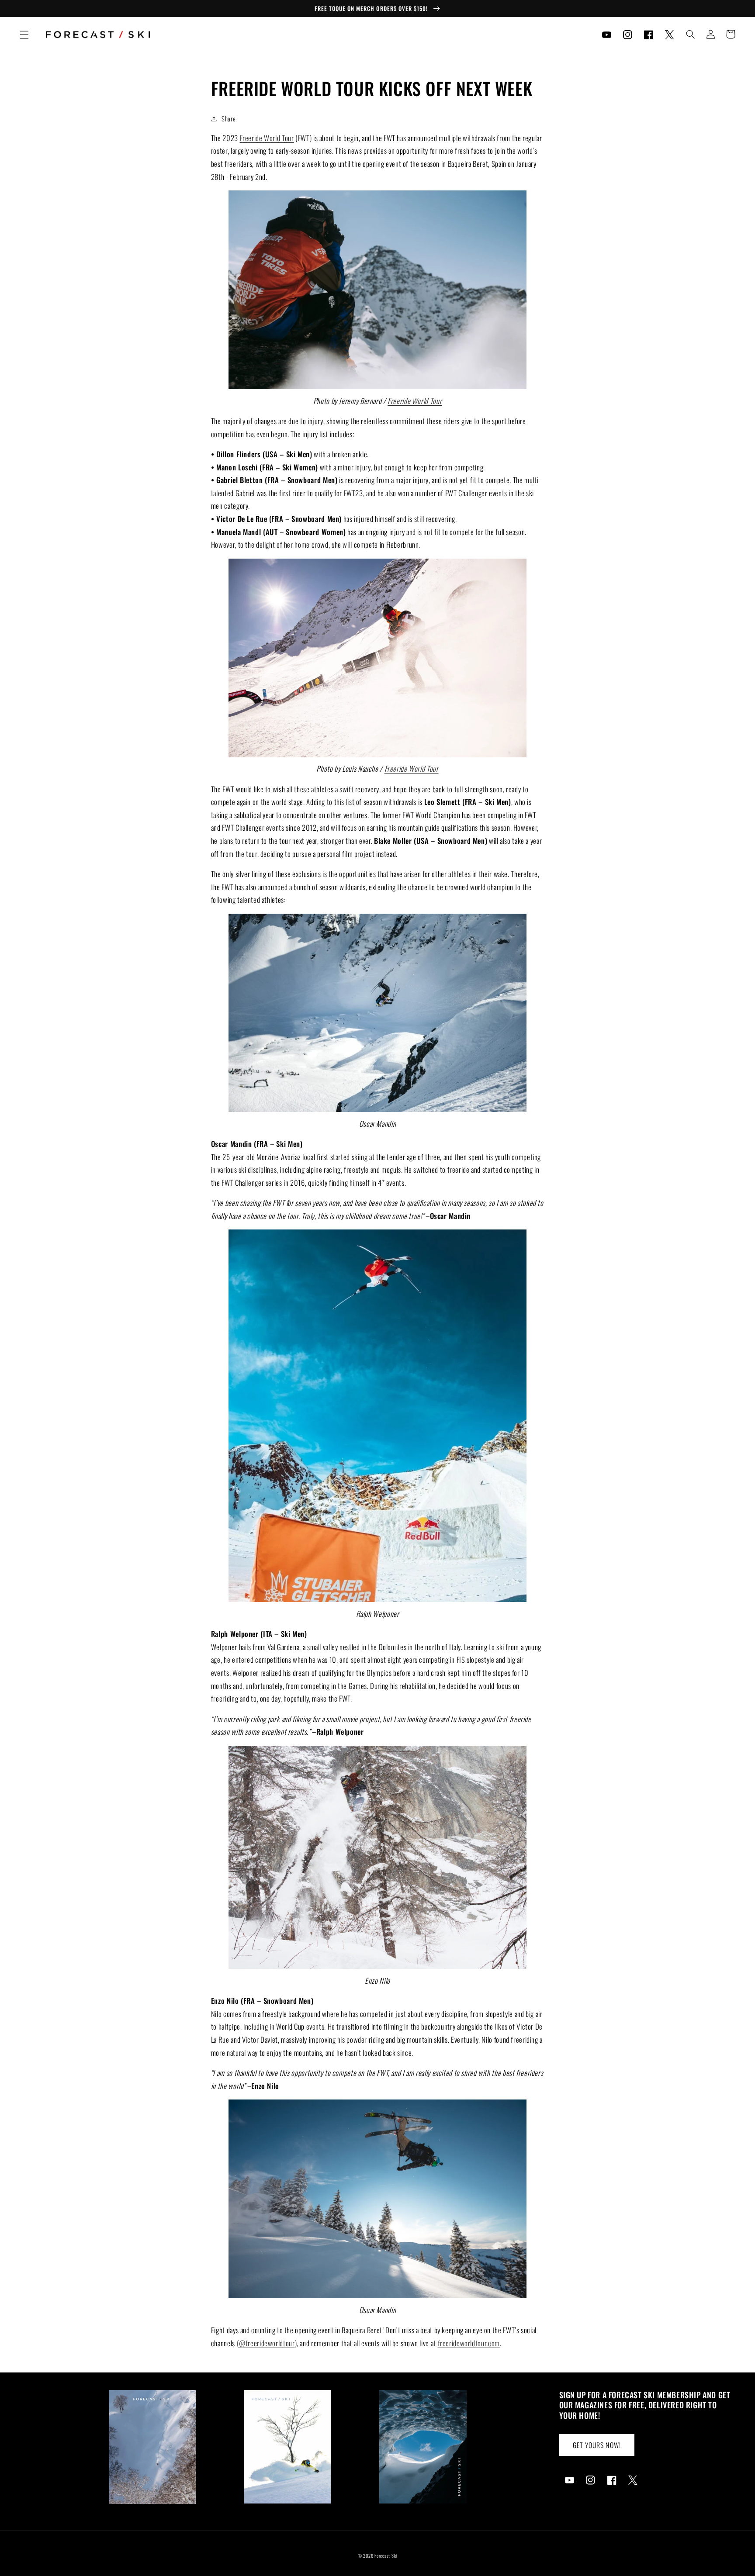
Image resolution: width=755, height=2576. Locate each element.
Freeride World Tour (267, 138)
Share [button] (229, 118)
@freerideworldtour (267, 2343)
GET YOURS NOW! (597, 2445)
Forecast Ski (386, 2555)
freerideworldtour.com (469, 2343)
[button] (24, 35)
